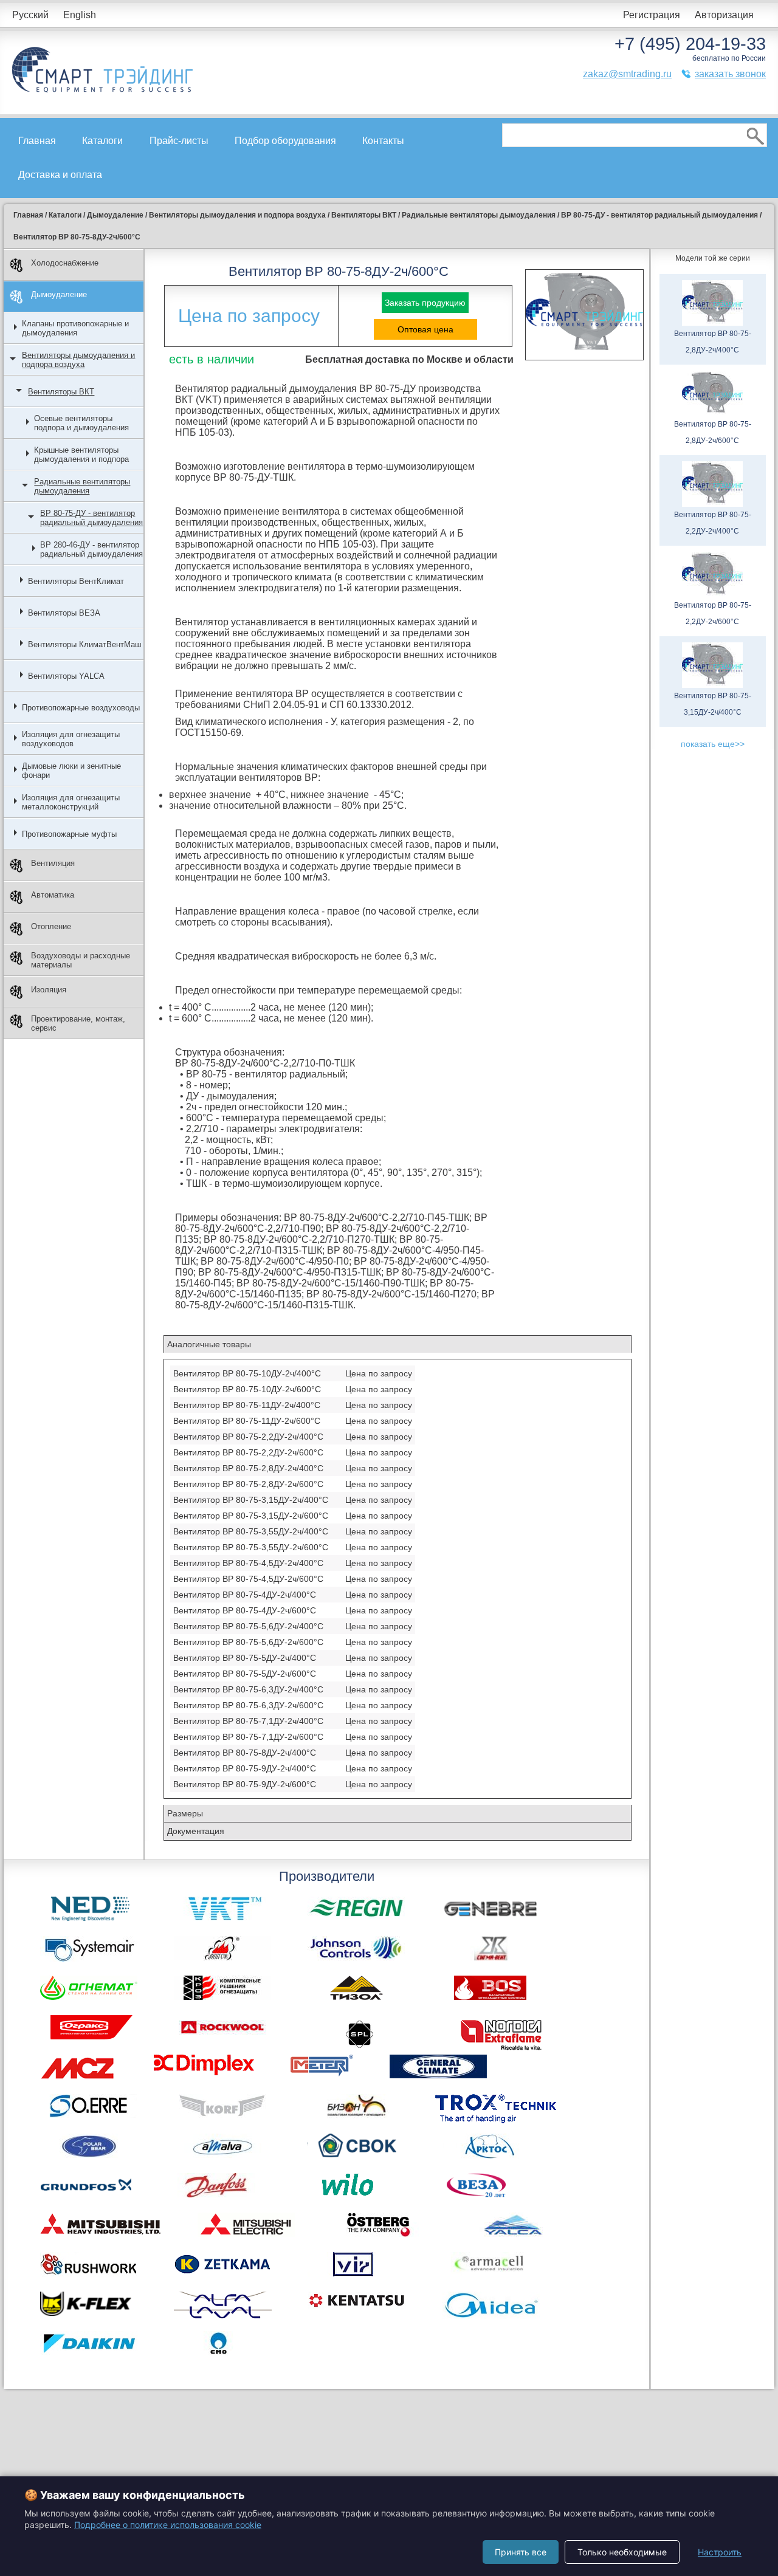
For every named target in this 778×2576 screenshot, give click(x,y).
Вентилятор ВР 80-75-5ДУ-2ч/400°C (245, 1658)
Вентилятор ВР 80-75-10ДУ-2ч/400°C (247, 1373)
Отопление (51, 926)
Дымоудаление (59, 294)
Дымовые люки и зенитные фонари (71, 771)
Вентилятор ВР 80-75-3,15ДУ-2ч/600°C (251, 1516)
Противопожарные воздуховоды (81, 708)
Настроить (720, 2552)
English (80, 15)
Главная (37, 141)
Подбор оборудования (285, 141)
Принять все (521, 2552)
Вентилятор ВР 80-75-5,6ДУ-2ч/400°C (248, 1626)
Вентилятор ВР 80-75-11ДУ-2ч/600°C (247, 1421)
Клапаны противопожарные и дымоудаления (75, 328)
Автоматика (53, 895)
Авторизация (724, 15)
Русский (30, 15)
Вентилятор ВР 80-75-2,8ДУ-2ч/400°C (248, 1468)
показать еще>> (713, 744)
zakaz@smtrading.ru (627, 74)
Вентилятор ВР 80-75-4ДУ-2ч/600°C (245, 1610)
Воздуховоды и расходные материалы (81, 960)
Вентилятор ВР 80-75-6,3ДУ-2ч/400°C (248, 1689)
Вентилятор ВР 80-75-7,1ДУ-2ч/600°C (248, 1737)
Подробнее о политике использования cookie (168, 2525)
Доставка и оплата (60, 175)
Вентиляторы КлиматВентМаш (84, 644)
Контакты (383, 141)
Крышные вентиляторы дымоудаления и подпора (81, 455)
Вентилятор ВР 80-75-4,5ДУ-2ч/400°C (248, 1563)
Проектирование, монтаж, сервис (78, 1023)
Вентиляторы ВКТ (61, 392)
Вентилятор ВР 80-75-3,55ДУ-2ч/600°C (251, 1547)
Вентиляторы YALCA (66, 676)
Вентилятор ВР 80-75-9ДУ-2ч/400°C (245, 1768)
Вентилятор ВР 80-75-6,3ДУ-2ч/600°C (248, 1705)
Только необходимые (622, 2552)
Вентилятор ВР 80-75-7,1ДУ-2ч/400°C (248, 1721)
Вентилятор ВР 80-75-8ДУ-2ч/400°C (245, 1753)
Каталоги (102, 141)
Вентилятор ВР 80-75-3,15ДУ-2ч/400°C (251, 1500)
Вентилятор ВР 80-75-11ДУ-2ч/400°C (247, 1405)
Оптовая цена (425, 329)
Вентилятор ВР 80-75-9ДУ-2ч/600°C (245, 1784)
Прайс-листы (179, 141)
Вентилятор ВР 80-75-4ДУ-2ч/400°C (245, 1595)
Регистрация (652, 15)
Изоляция (49, 990)
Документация (196, 1831)
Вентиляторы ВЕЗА (64, 613)
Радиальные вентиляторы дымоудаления (82, 486)
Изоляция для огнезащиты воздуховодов (71, 739)
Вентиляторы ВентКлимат (76, 581)
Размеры (185, 1813)
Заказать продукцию (425, 303)
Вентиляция (53, 863)
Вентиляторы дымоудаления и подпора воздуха (78, 360)
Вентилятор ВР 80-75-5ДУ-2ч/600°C (245, 1674)
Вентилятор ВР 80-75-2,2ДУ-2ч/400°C (248, 1437)
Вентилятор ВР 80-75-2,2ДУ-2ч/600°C (248, 1452)
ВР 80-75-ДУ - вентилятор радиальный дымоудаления (91, 518)
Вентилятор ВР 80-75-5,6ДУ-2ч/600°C (248, 1642)
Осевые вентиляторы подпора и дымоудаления (81, 423)
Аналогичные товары (209, 1344)
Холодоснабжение (65, 263)
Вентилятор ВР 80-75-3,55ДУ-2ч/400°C (251, 1531)
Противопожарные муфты (69, 834)
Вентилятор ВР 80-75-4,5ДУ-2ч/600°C (248, 1579)
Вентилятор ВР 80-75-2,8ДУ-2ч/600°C (248, 1484)
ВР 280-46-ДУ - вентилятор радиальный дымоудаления (91, 549)
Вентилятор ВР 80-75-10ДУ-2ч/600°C (247, 1389)
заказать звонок (730, 74)
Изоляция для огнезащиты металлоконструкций (71, 802)
